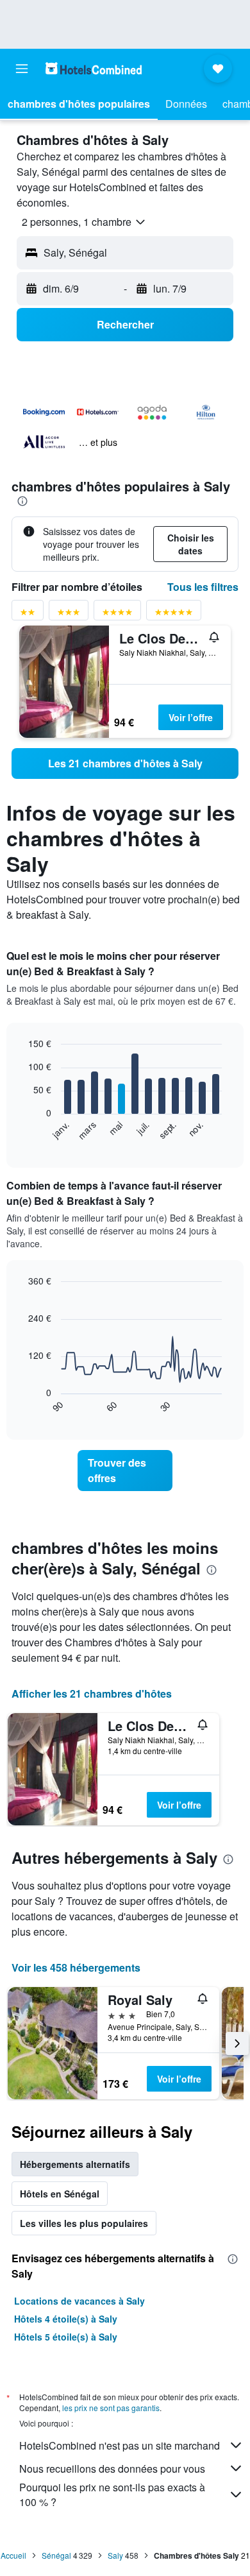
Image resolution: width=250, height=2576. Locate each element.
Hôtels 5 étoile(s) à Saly (66, 2337)
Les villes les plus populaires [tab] (84, 2223)
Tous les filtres (203, 587)
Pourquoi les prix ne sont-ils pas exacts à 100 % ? (112, 2495)
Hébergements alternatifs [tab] (75, 2164)
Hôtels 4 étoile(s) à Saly (66, 2319)
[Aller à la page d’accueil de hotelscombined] (94, 68)
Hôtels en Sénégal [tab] (60, 2194)
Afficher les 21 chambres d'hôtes (92, 1693)
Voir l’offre (191, 717)
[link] (125, 763)
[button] (22, 69)
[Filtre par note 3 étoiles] (69, 614)
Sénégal (56, 2555)
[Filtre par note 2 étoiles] (28, 614)
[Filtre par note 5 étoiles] (174, 614)
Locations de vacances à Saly (79, 2301)
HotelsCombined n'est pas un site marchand (120, 2445)
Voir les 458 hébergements (76, 1967)
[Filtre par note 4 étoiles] (117, 614)
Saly (115, 2555)
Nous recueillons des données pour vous (112, 2469)
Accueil (13, 2555)
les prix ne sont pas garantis (111, 2408)
